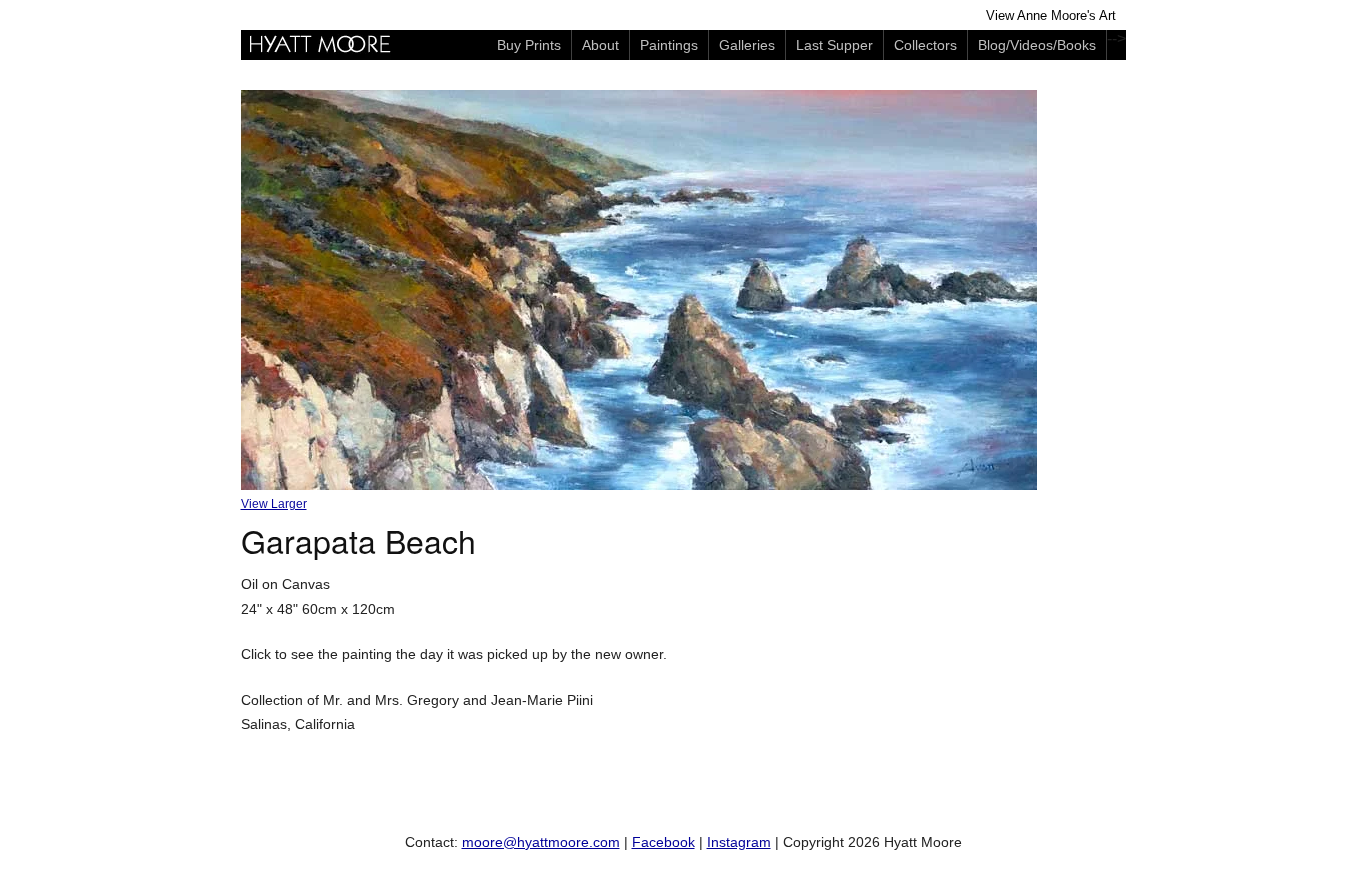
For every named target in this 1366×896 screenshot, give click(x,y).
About (600, 45)
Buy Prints (529, 45)
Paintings (669, 45)
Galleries (747, 45)
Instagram (739, 842)
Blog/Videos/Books (1037, 45)
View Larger (274, 504)
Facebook (663, 842)
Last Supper (834, 45)
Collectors (925, 45)
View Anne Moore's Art (1051, 16)
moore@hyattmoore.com (541, 842)
